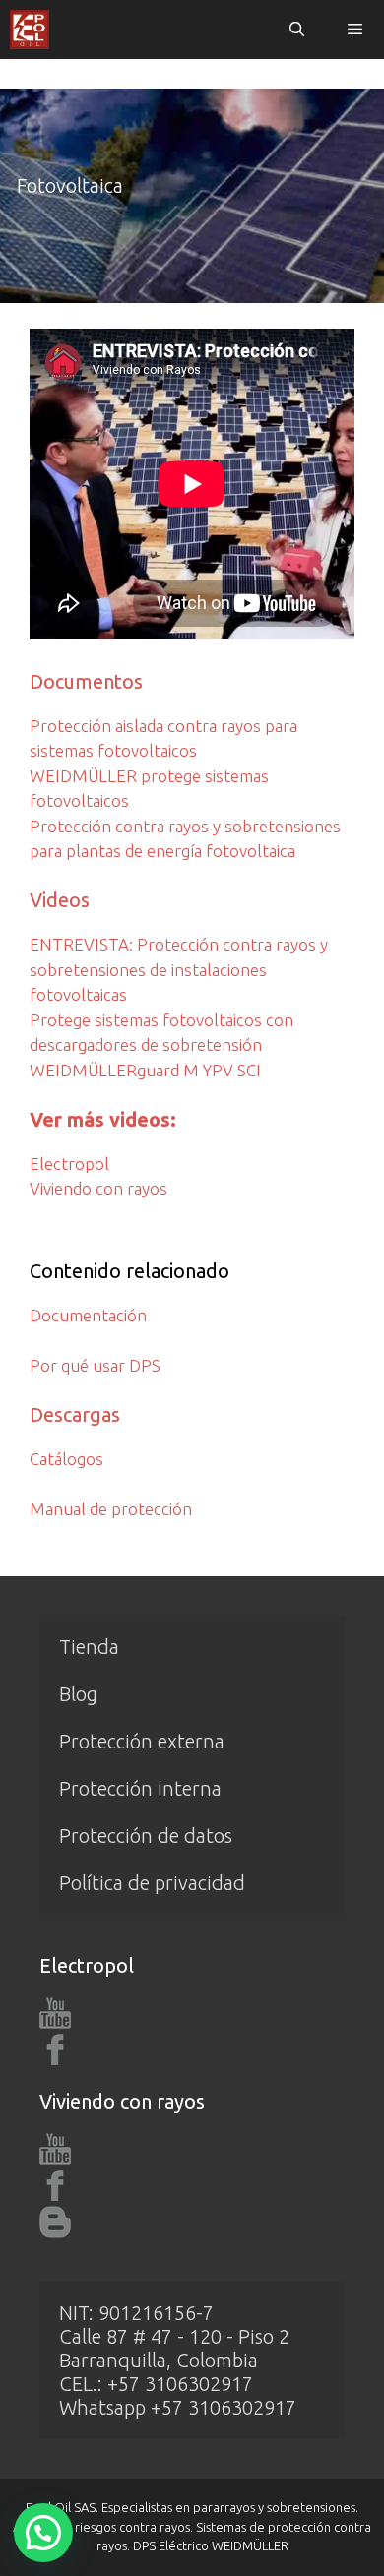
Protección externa (142, 1741)
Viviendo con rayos (98, 1188)
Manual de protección (111, 1509)
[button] (43, 2533)
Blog (78, 1694)
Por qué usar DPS (95, 1365)
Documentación (88, 1315)
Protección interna (140, 1788)
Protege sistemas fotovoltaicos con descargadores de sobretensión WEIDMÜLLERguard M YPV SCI (161, 1045)
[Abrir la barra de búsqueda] (296, 30)
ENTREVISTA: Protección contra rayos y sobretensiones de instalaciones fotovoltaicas (179, 969)
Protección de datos (146, 1836)
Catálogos (66, 1459)
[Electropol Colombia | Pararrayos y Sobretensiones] (30, 30)
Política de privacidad (152, 1883)
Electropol (69, 1164)
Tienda (89, 1647)
